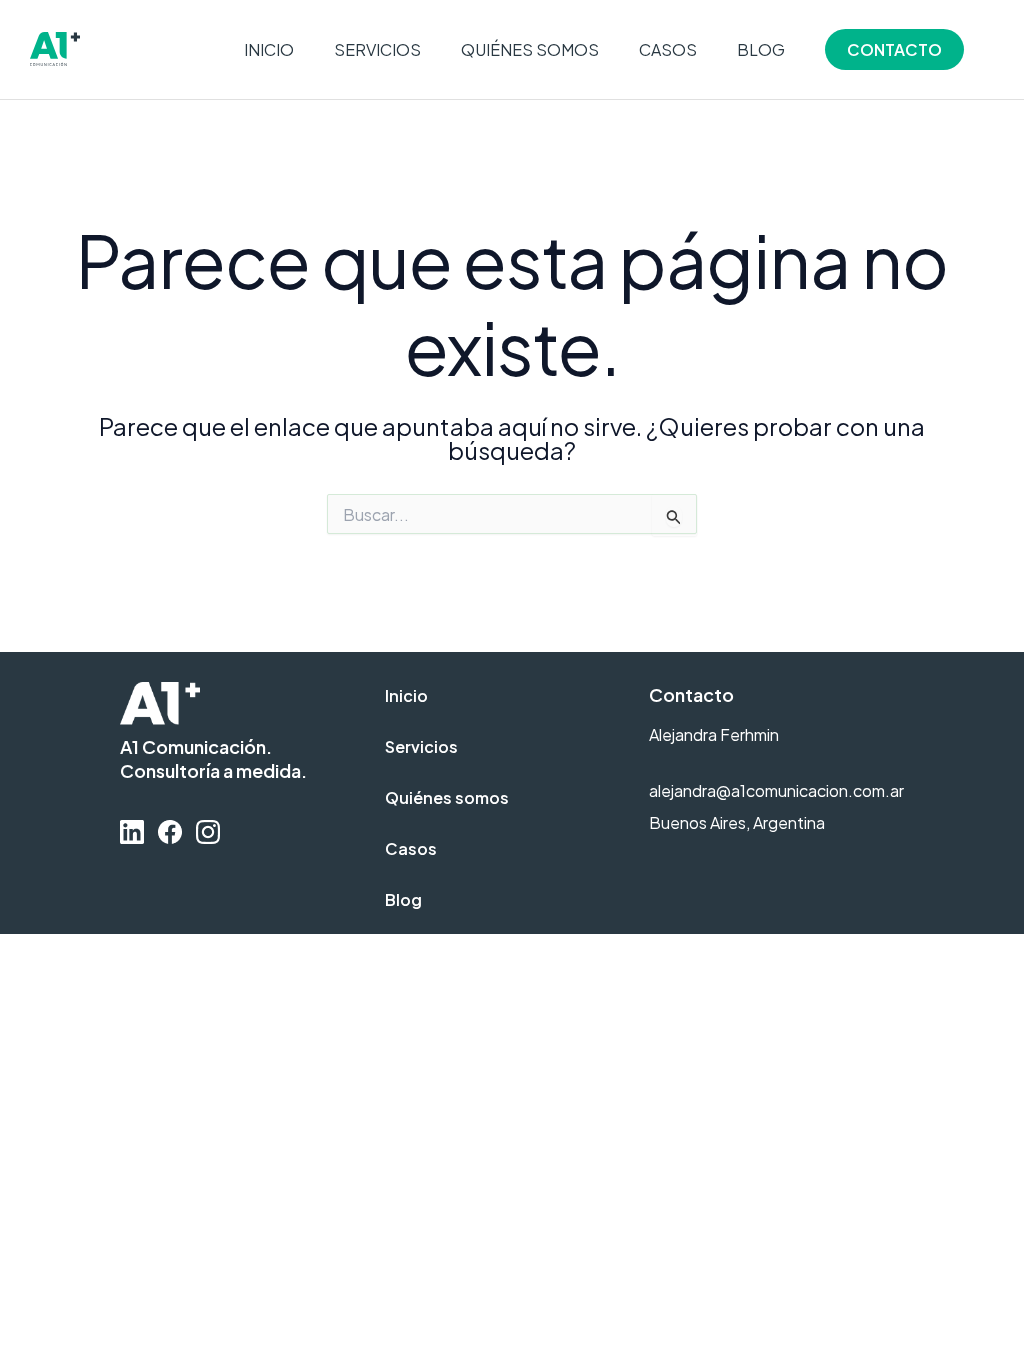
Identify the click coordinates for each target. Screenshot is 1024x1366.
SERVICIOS (377, 49)
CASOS (668, 49)
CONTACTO (894, 49)
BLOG (761, 49)
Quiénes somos (447, 797)
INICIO (269, 49)
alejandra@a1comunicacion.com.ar (776, 790)
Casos (411, 848)
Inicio (406, 695)
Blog (403, 899)
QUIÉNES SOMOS (530, 49)
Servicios (421, 746)
